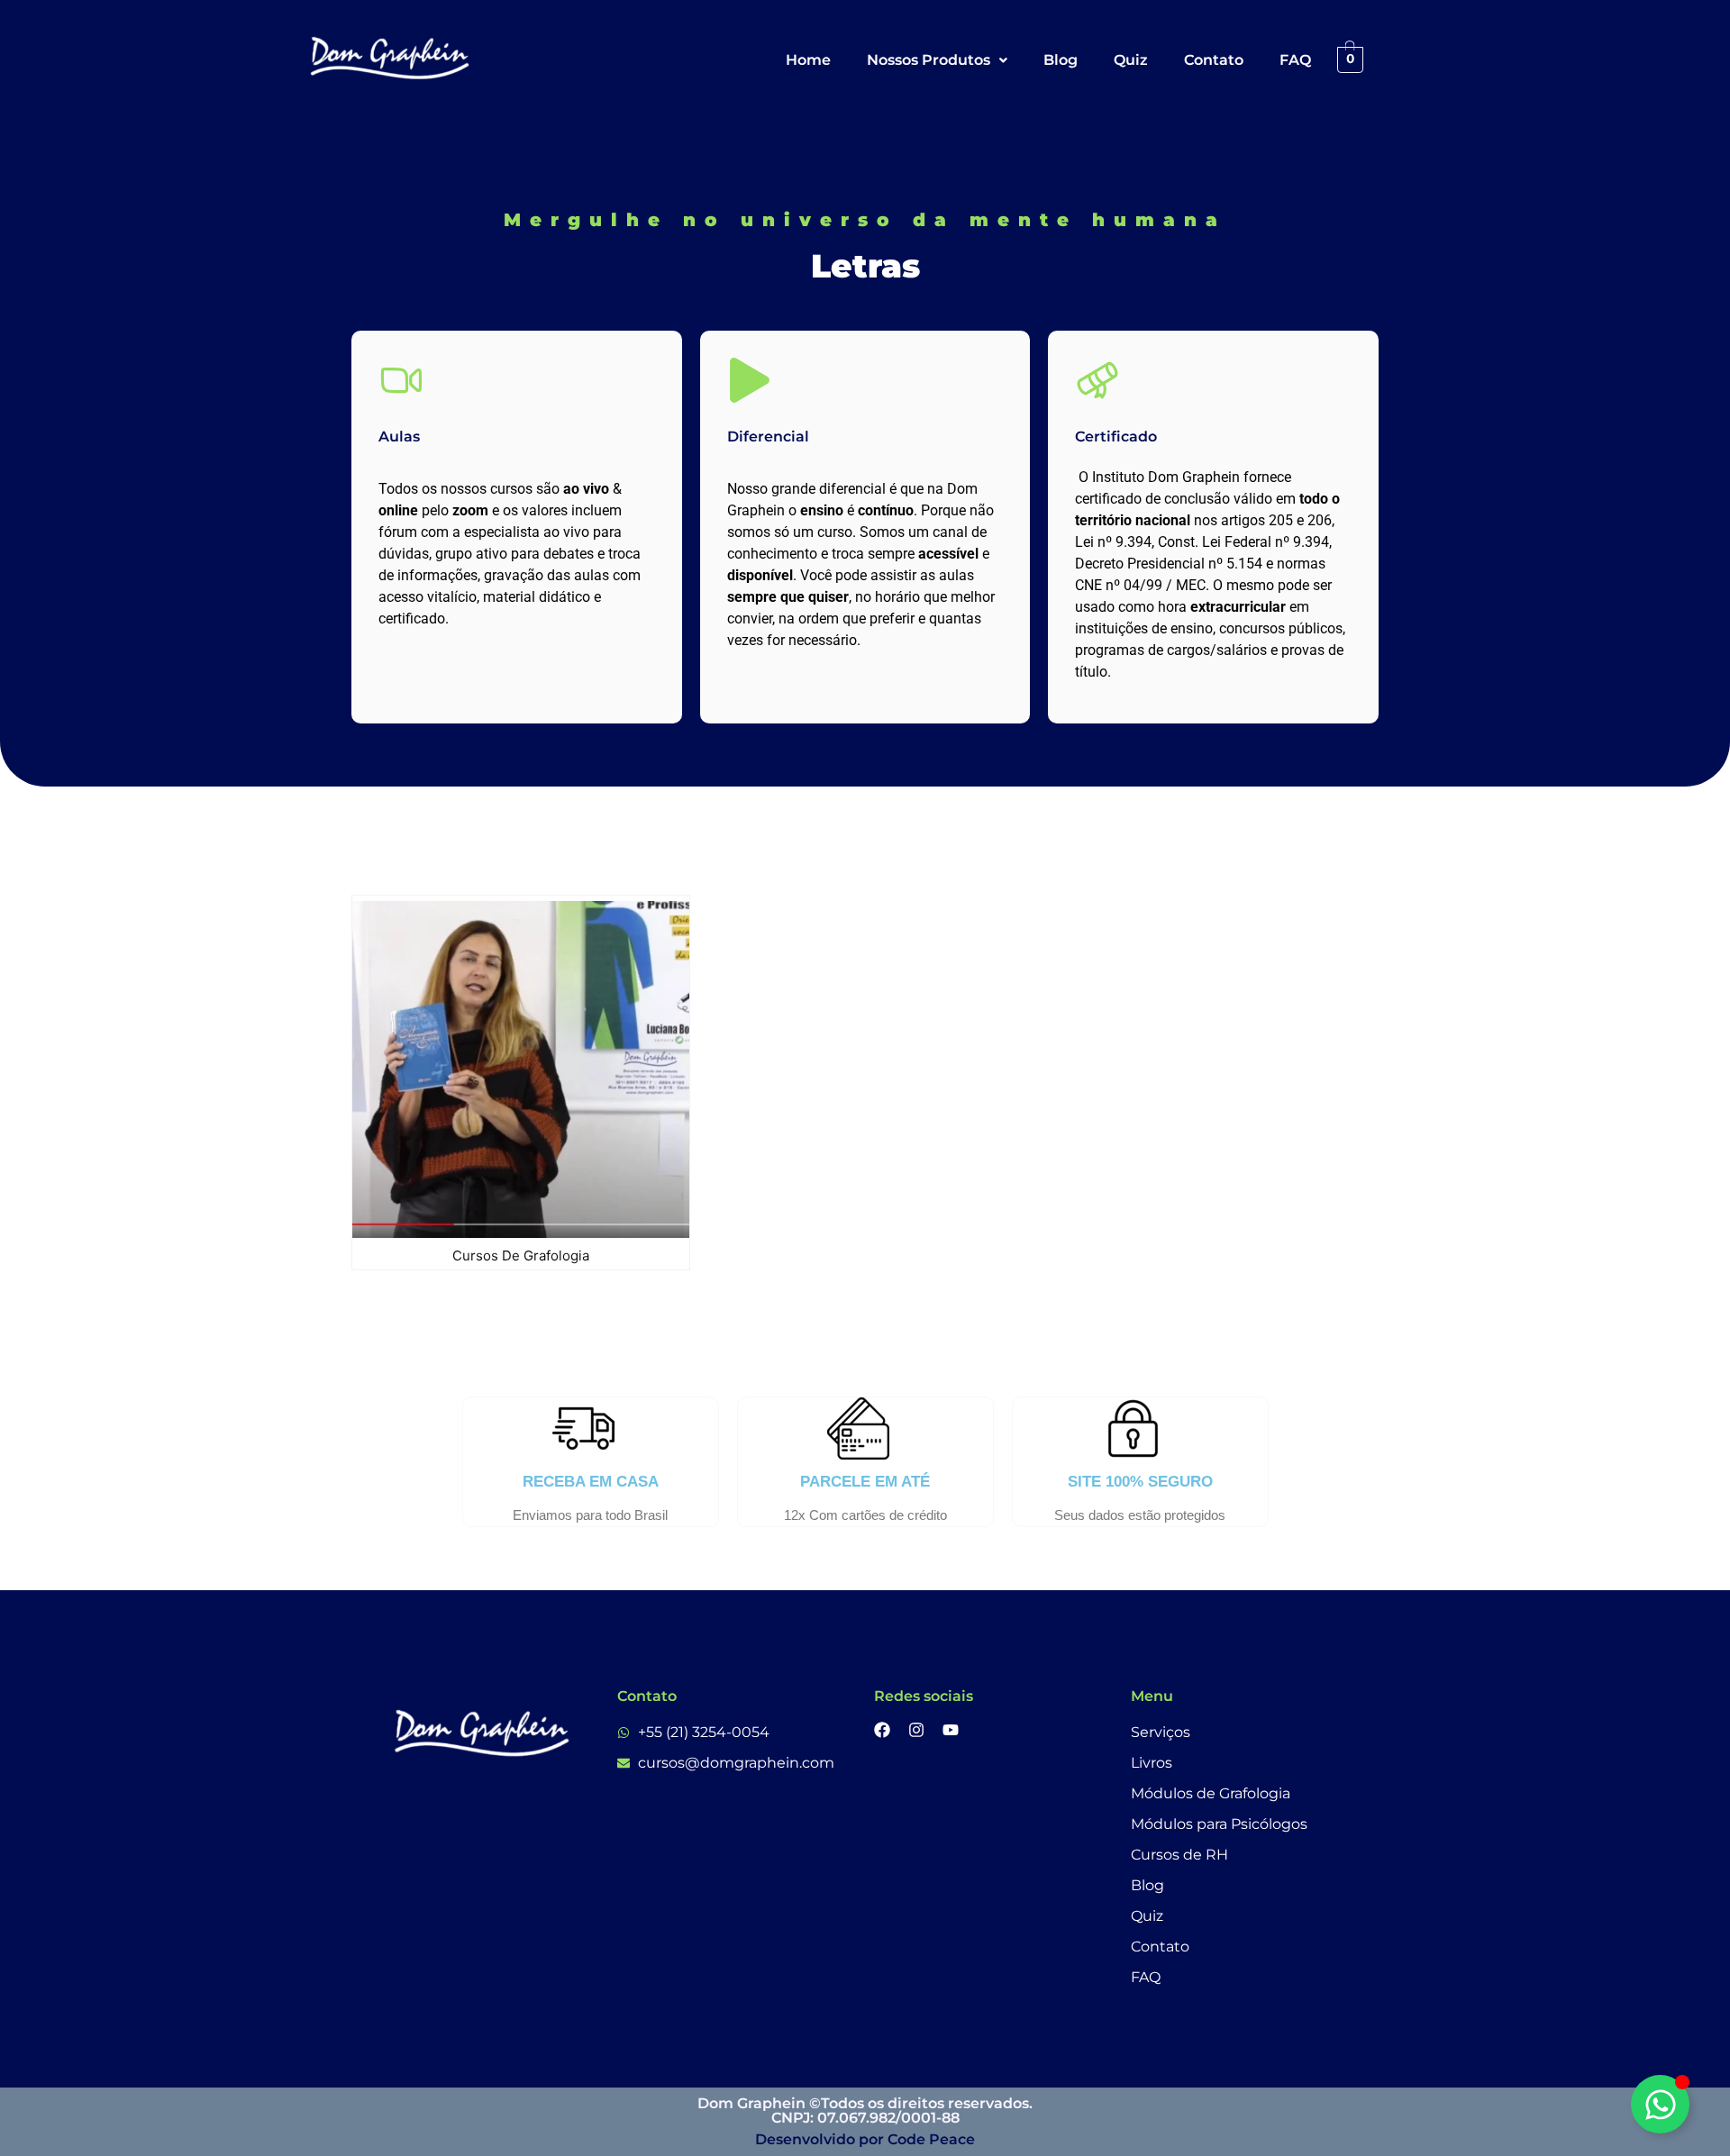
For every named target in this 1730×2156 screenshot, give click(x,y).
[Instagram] (916, 1730)
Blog (1061, 60)
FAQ (1295, 60)
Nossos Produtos (929, 60)
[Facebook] (882, 1730)
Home (808, 60)
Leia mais (603, 1233)
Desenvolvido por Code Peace (865, 2139)
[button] (937, 60)
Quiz (1131, 60)
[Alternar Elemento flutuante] (1660, 2104)
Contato (1214, 60)
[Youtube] (951, 1730)
